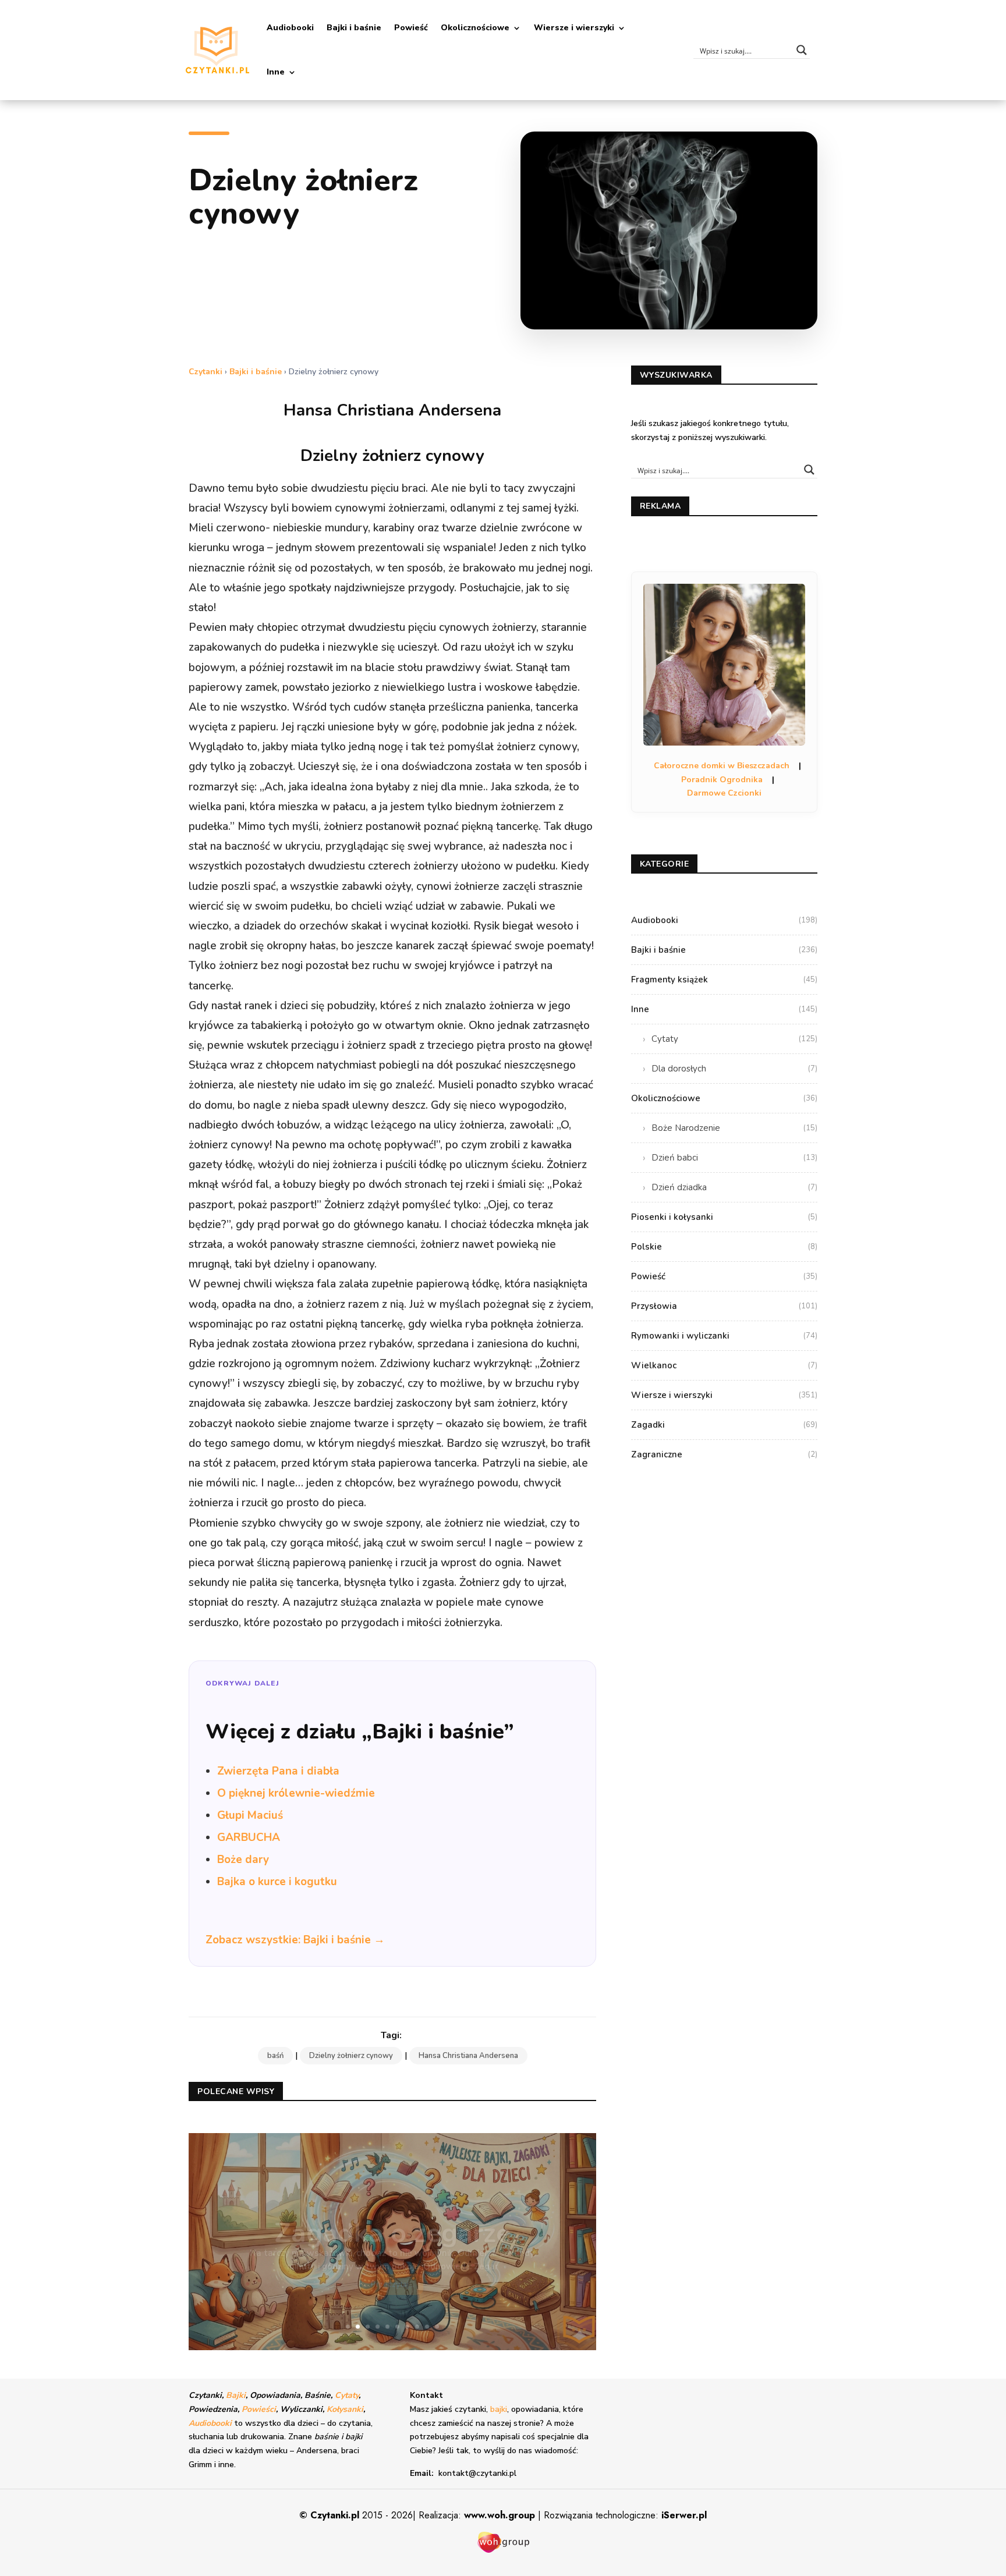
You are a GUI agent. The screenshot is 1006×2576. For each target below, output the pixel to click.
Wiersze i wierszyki (574, 28)
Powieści (259, 2409)
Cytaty (734, 1039)
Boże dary (243, 1860)
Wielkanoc (724, 1365)
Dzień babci (734, 1158)
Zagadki (724, 1425)
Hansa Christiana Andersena (468, 2056)
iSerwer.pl (684, 2515)
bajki (499, 2409)
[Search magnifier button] (802, 50)
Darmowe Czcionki (724, 793)
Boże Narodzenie (734, 1128)
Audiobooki (290, 28)
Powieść (411, 28)
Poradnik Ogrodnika (722, 780)
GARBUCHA (249, 1837)
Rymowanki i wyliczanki (724, 1336)
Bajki (236, 2395)
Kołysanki (345, 2409)
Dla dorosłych (734, 1069)
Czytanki (206, 372)
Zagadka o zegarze (393, 2217)
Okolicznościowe (475, 28)
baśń (275, 2056)
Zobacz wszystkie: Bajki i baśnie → (295, 1940)
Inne (276, 72)
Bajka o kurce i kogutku (277, 1882)
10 (437, 2327)
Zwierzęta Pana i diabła (278, 1771)
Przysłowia (724, 1306)
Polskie (724, 1247)
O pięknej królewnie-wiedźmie (296, 1793)
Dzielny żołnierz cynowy (351, 2056)
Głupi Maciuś (250, 1815)
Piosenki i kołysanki (724, 1217)
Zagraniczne (724, 1454)
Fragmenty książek (724, 980)
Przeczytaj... (392, 2268)
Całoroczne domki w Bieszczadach (722, 766)
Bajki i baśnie (354, 28)
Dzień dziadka (734, 1187)
